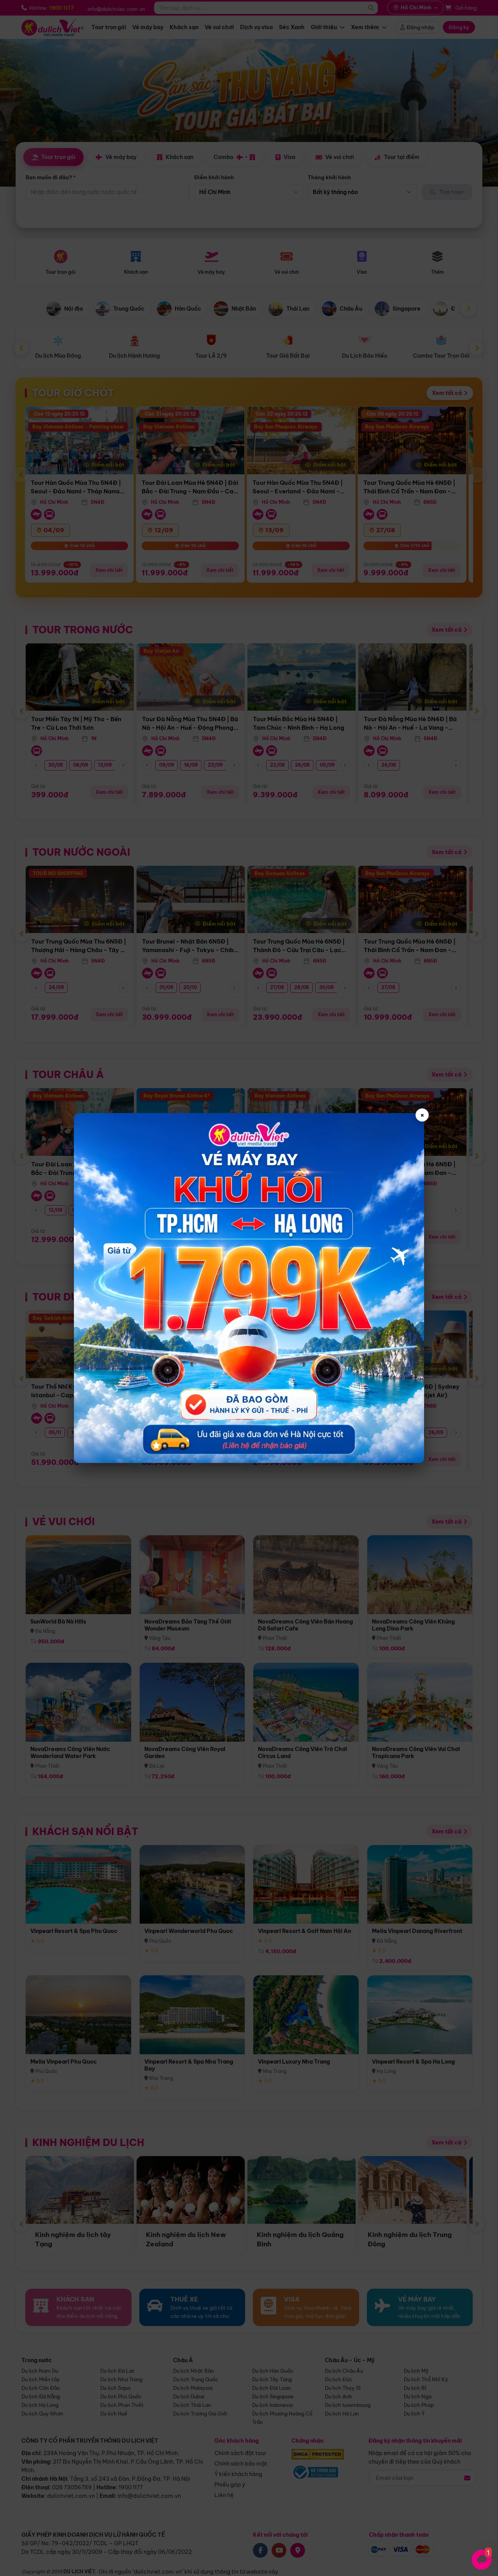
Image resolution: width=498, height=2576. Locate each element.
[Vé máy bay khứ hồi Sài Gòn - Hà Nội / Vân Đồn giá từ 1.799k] (249, 1288)
